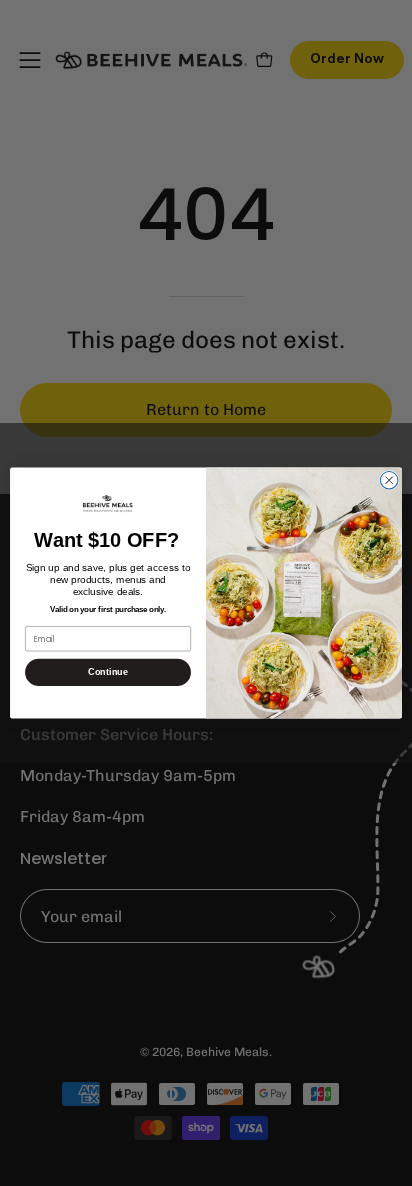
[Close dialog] (389, 480)
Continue (107, 672)
